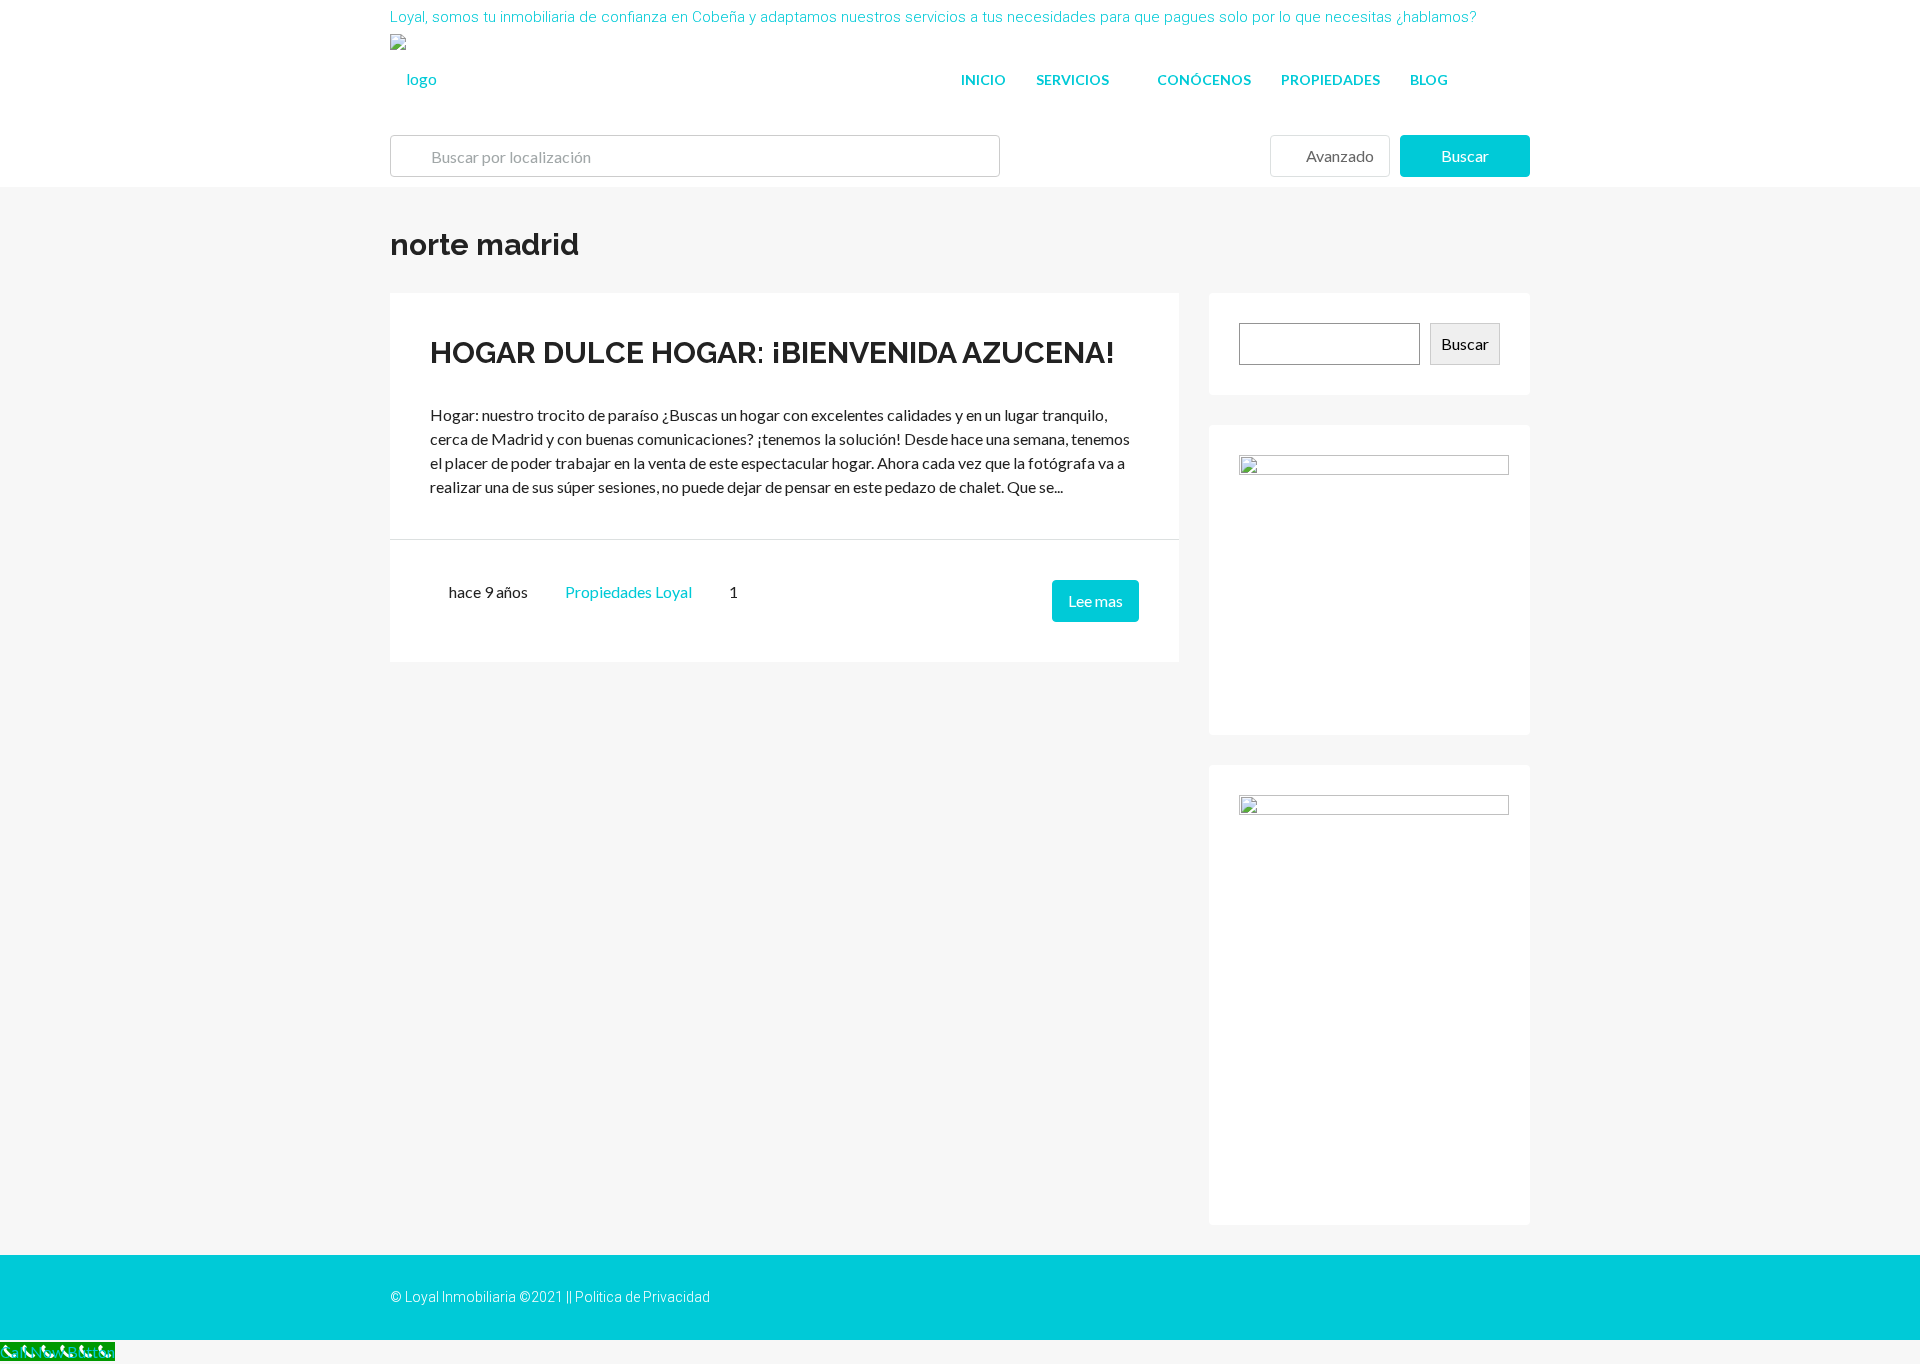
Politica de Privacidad (642, 1297)
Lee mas (1095, 600)
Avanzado (1338, 155)
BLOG (1429, 79)
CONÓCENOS (1204, 79)
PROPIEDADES (1330, 79)
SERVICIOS (1072, 79)
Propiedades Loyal (628, 591)
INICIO (983, 79)
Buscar (1465, 155)
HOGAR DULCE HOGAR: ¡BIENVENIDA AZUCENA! (772, 352)
